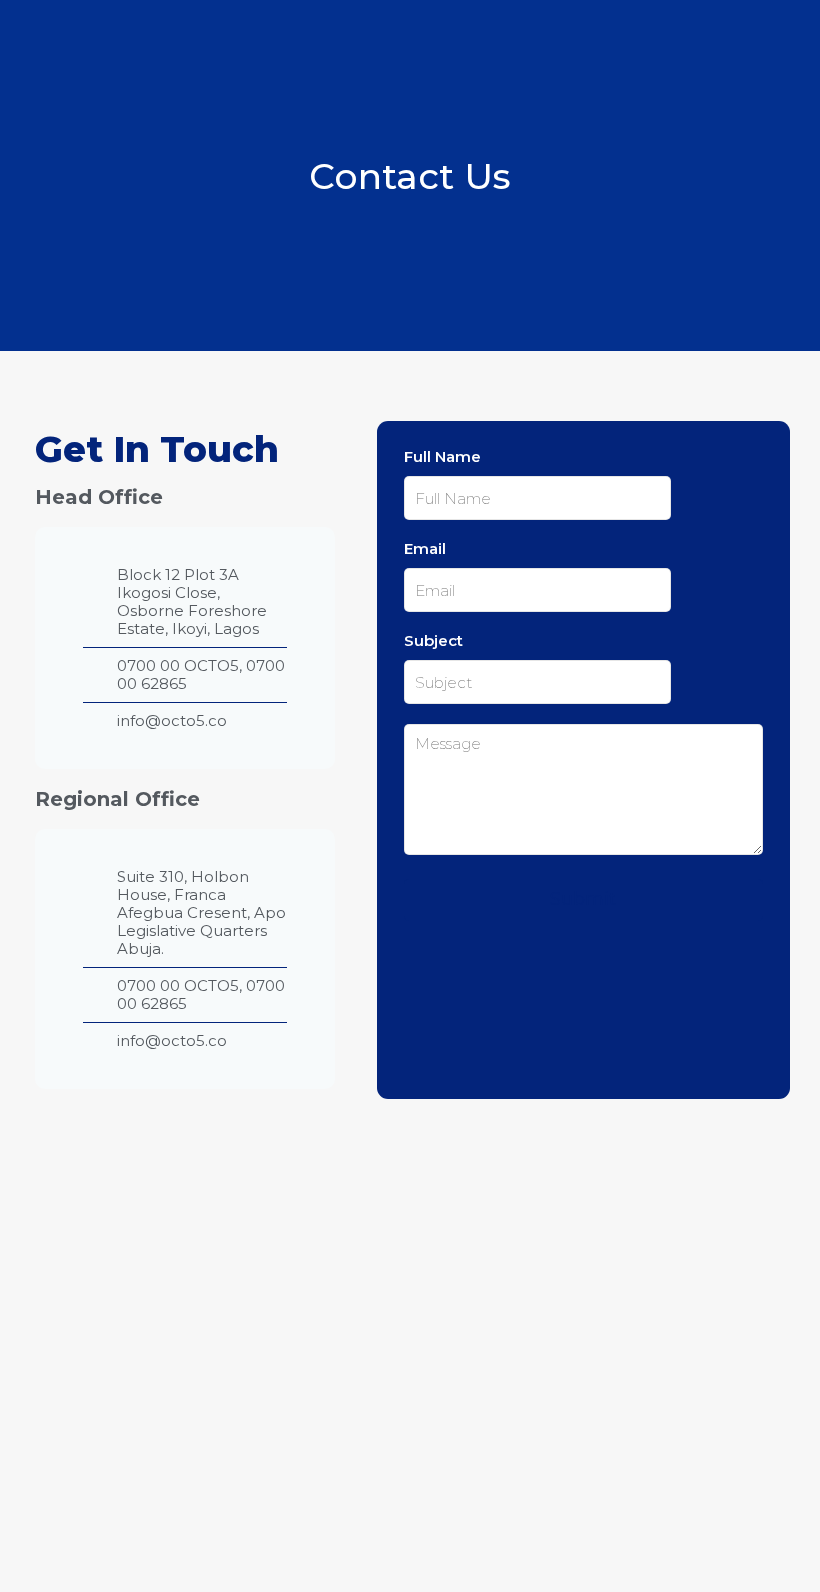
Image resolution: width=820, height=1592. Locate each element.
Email (425, 549)
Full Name (442, 457)
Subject (433, 641)
